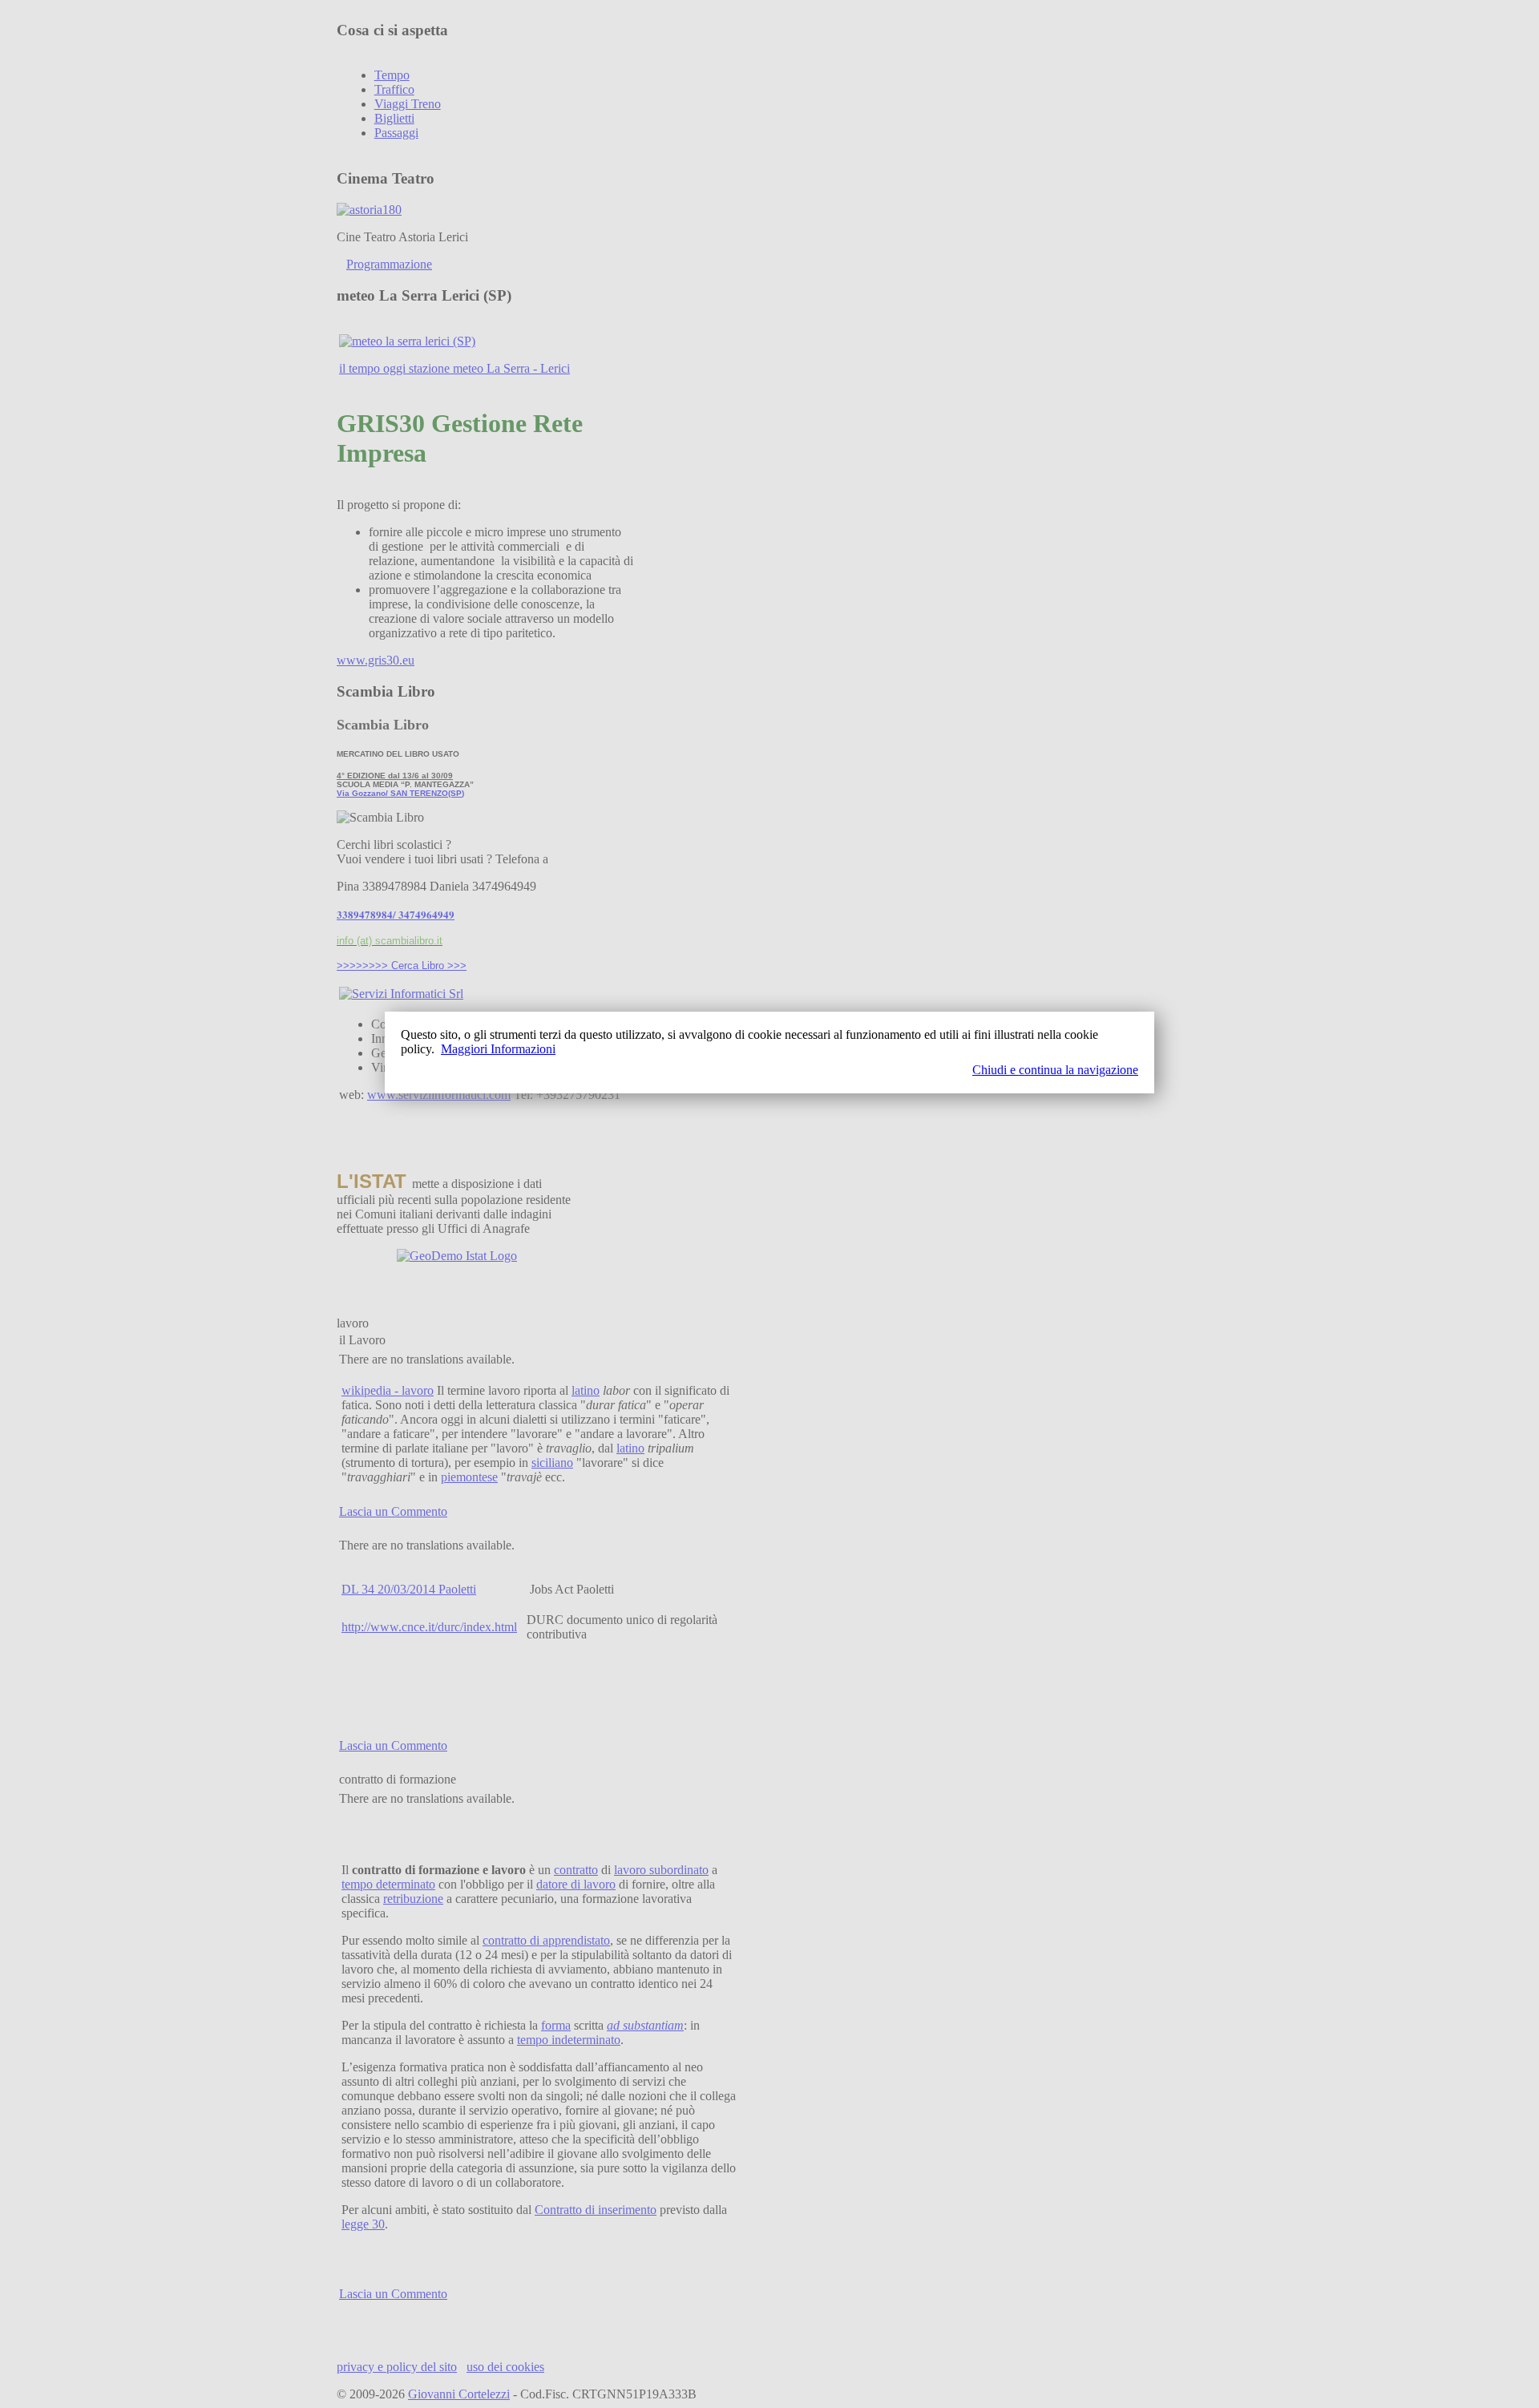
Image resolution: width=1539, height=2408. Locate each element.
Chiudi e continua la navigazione (1055, 1070)
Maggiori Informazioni (498, 1049)
